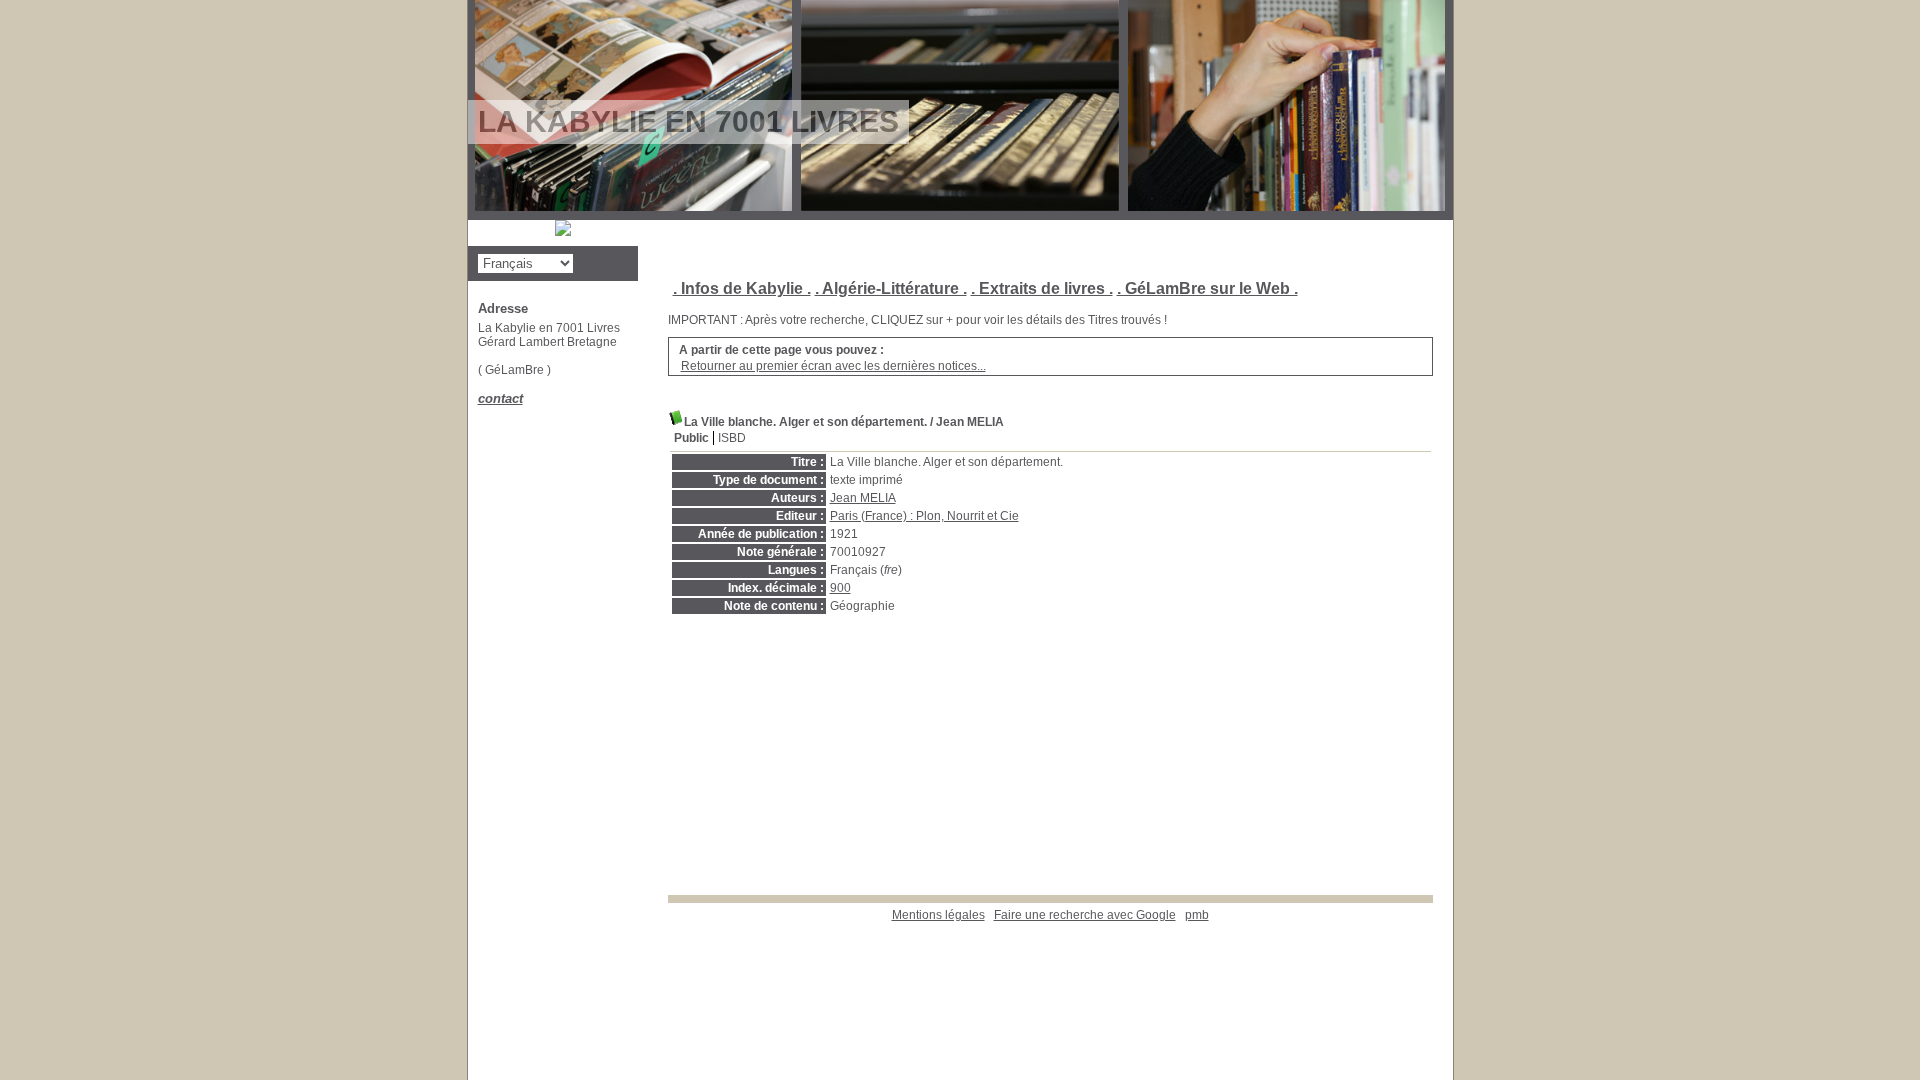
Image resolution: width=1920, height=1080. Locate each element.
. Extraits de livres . (1042, 288)
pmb (1197, 915)
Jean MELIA (863, 498)
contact (500, 398)
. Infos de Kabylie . (742, 288)
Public (691, 438)
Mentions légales (938, 915)
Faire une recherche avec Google (1085, 915)
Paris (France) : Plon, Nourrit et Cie (924, 516)
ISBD (732, 438)
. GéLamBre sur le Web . (1207, 288)
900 (840, 588)
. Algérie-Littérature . (891, 288)
